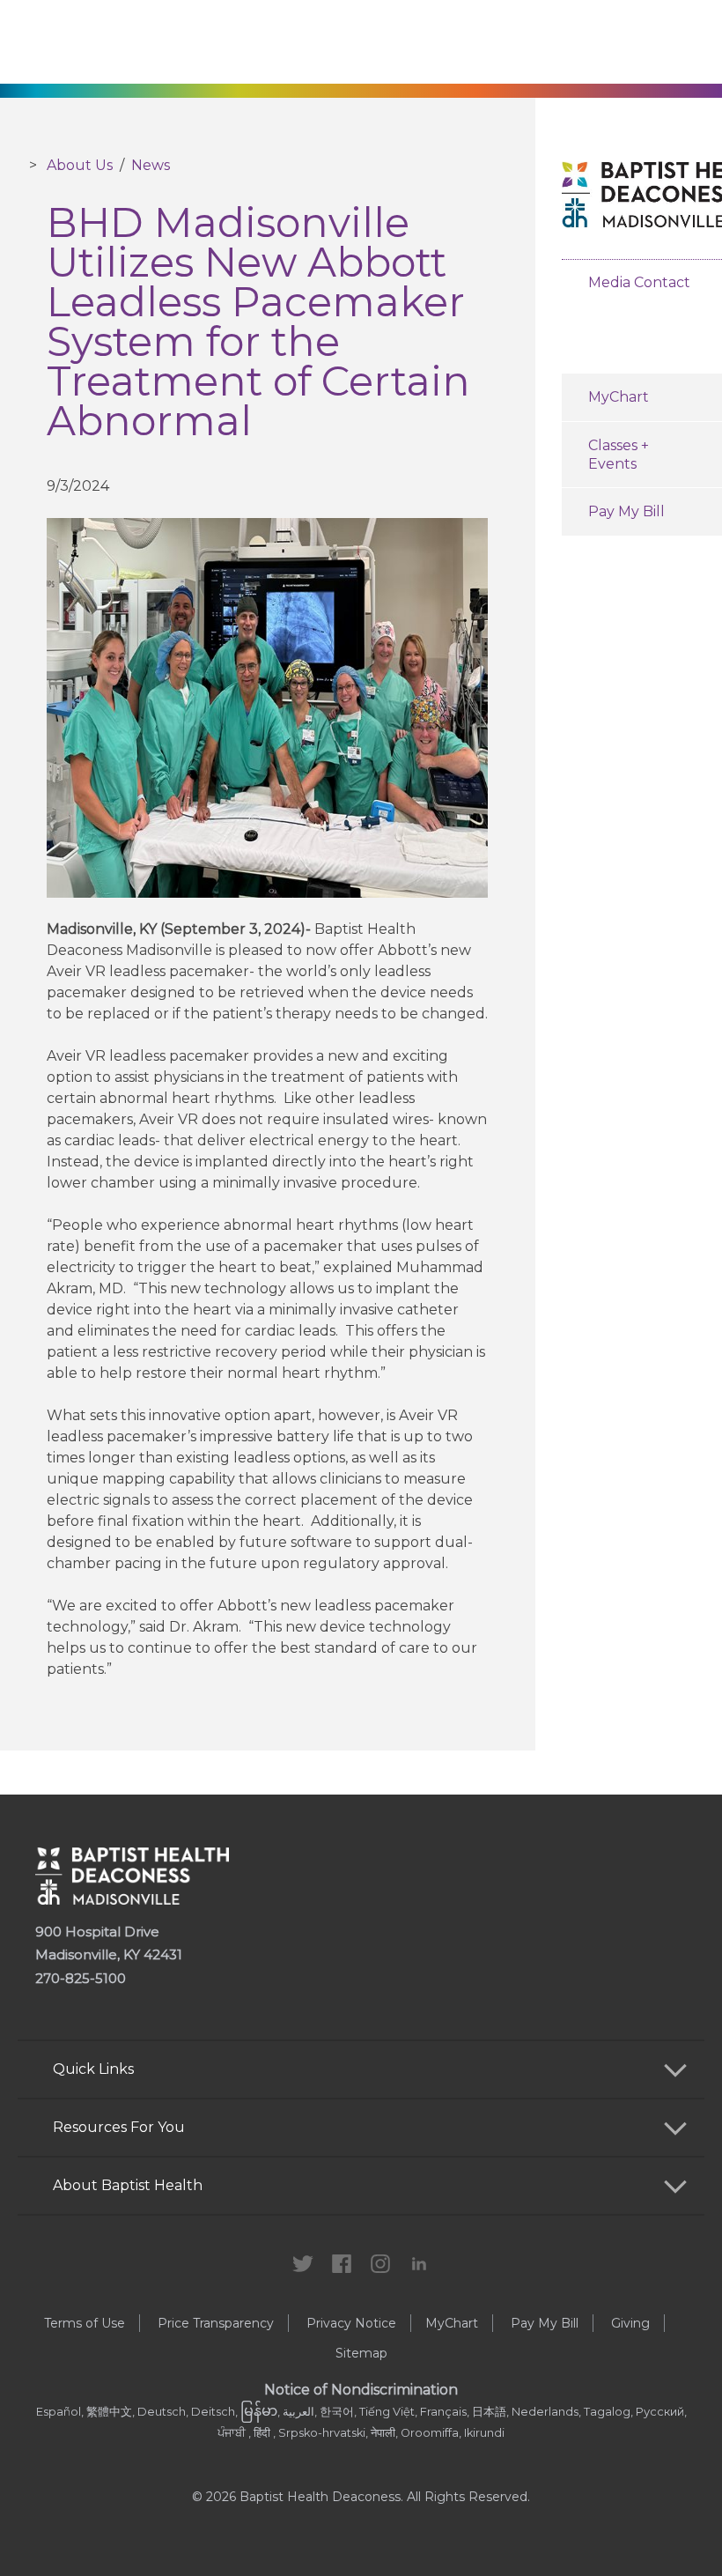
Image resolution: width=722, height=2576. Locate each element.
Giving (630, 2323)
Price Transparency (216, 2323)
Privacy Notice (351, 2323)
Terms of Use (85, 2323)
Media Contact (639, 282)
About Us (80, 165)
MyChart (452, 2323)
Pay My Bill (545, 2323)
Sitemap (361, 2353)
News (151, 165)
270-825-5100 (81, 1978)
